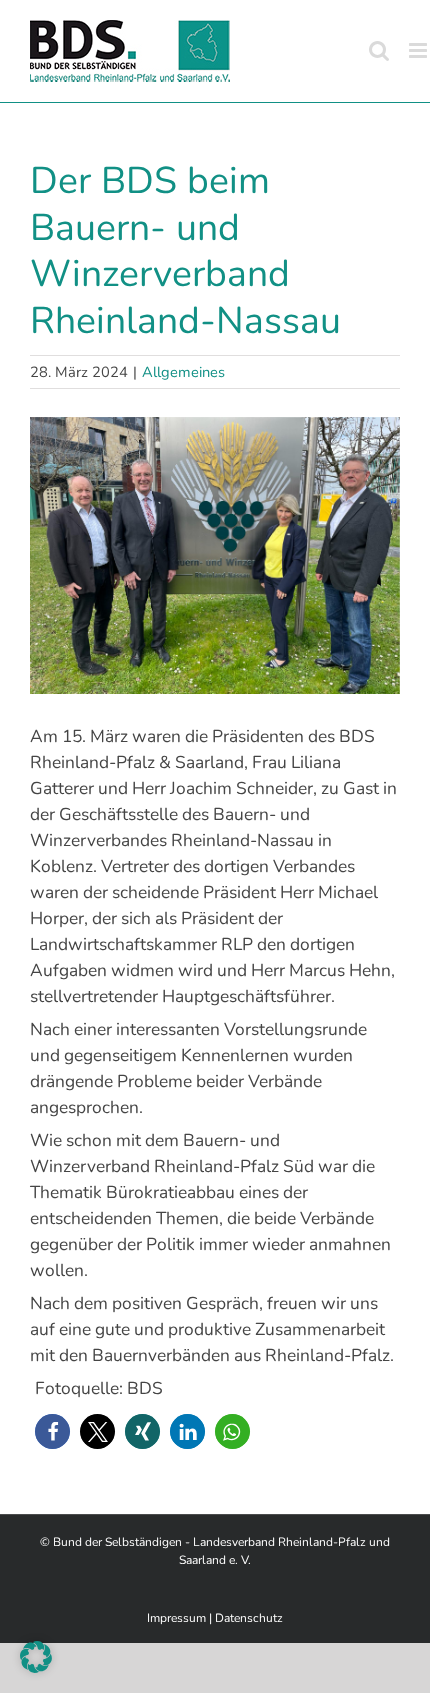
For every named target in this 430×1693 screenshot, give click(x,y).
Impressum (176, 1618)
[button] (52, 1431)
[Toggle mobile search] (379, 50)
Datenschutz (249, 1618)
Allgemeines (183, 372)
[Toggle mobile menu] (419, 50)
